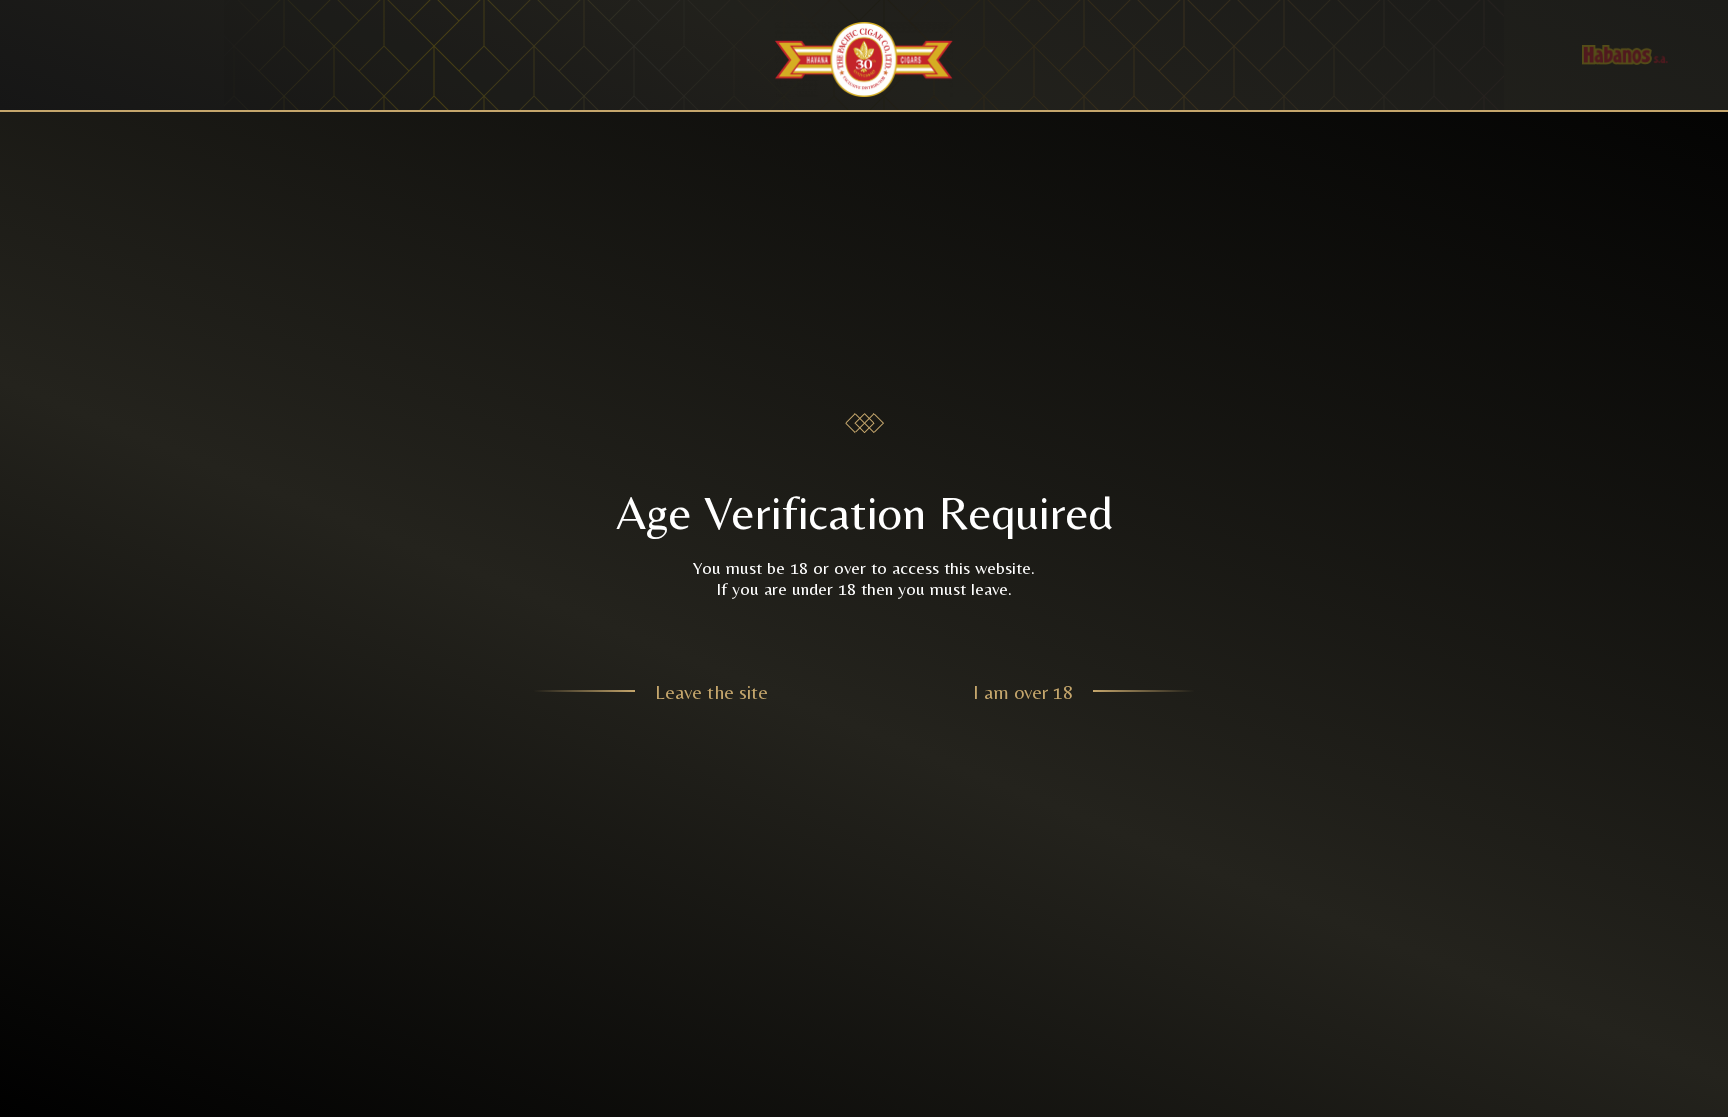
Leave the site (711, 691)
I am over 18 (1023, 691)
